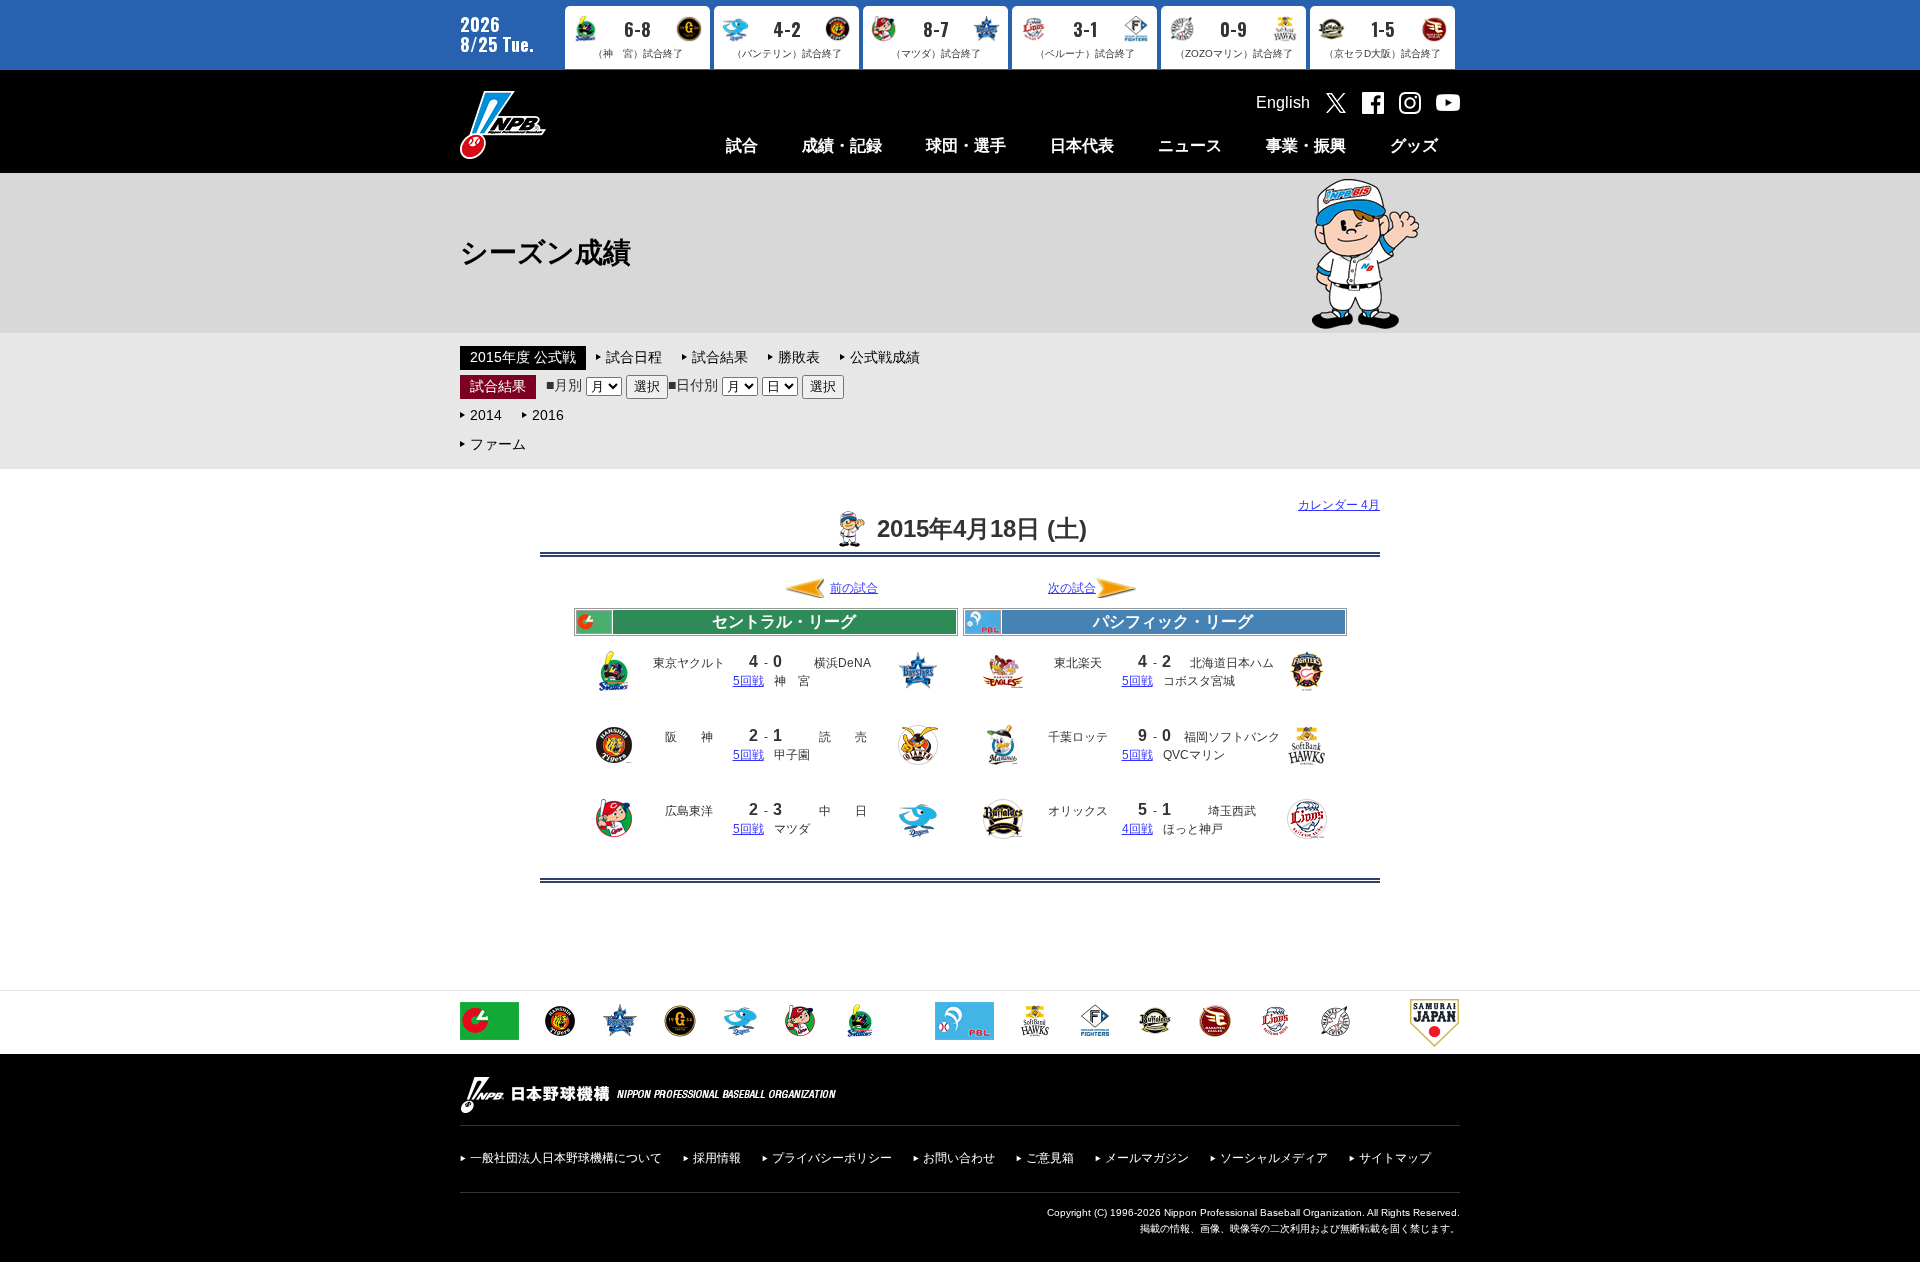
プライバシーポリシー (832, 1158)
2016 (548, 415)
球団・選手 (966, 145)
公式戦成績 (885, 357)
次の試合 (1072, 588)
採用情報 (717, 1158)
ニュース (1190, 145)
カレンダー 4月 (1339, 505)
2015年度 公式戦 (523, 357)
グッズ (1414, 145)
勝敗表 (799, 357)
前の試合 (854, 588)
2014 (486, 415)
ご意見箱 (1050, 1158)
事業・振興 (1306, 145)
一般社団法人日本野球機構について (566, 1158)
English (1283, 102)
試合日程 (634, 357)
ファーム (498, 444)
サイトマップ (1395, 1158)
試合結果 (720, 357)
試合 (742, 145)
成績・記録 (842, 145)
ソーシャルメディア (1274, 1158)
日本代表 (1082, 145)
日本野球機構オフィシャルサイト (553, 124)
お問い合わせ (959, 1158)
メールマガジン (1147, 1158)
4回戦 (1137, 829)
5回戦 (748, 681)
